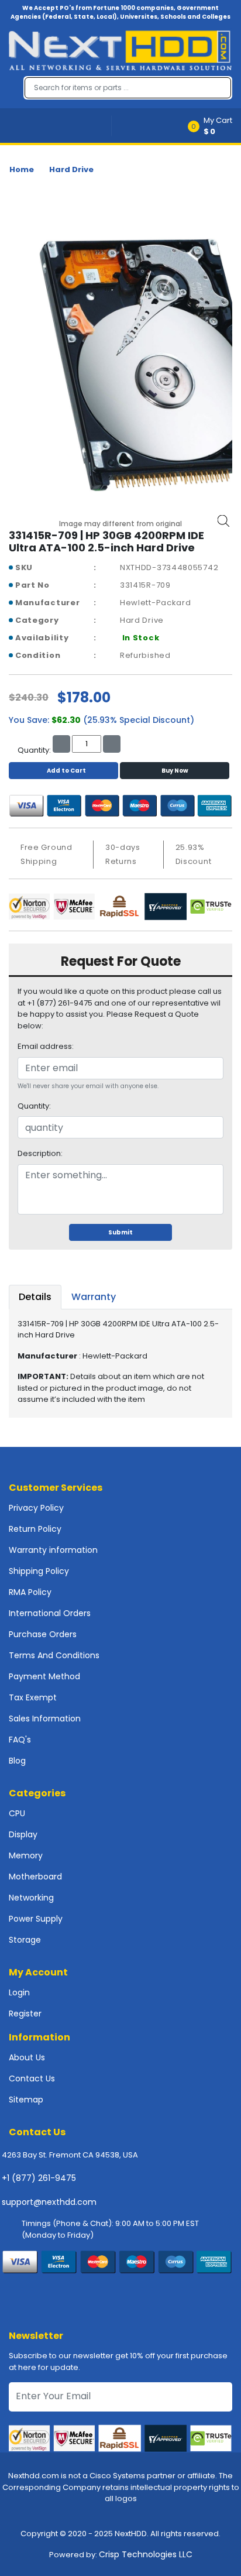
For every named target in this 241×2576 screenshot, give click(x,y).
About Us (27, 2057)
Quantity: (34, 1106)
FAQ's (20, 1740)
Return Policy (35, 1529)
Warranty (94, 1297)
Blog (17, 1761)
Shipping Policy (39, 1571)
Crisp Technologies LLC (146, 2554)
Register (25, 2014)
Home (22, 169)
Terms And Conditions (54, 1655)
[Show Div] (60, 126)
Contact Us (32, 2078)
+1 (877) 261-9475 (39, 2178)
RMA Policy (30, 1592)
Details (35, 1297)
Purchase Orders (43, 1634)
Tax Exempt (33, 1697)
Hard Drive (71, 169)
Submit (120, 1232)
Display (23, 1834)
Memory (26, 1855)
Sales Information (45, 1719)
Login (19, 1992)
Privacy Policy (36, 1508)
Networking (31, 1898)
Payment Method (44, 1676)
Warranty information (53, 1550)
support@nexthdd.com (49, 2202)
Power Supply (36, 1919)
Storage (25, 1940)
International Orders (50, 1613)
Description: (40, 1153)
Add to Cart (66, 771)
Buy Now (175, 771)
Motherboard (35, 1877)
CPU (17, 1813)
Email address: (46, 1046)
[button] (214, 126)
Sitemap (26, 2100)
